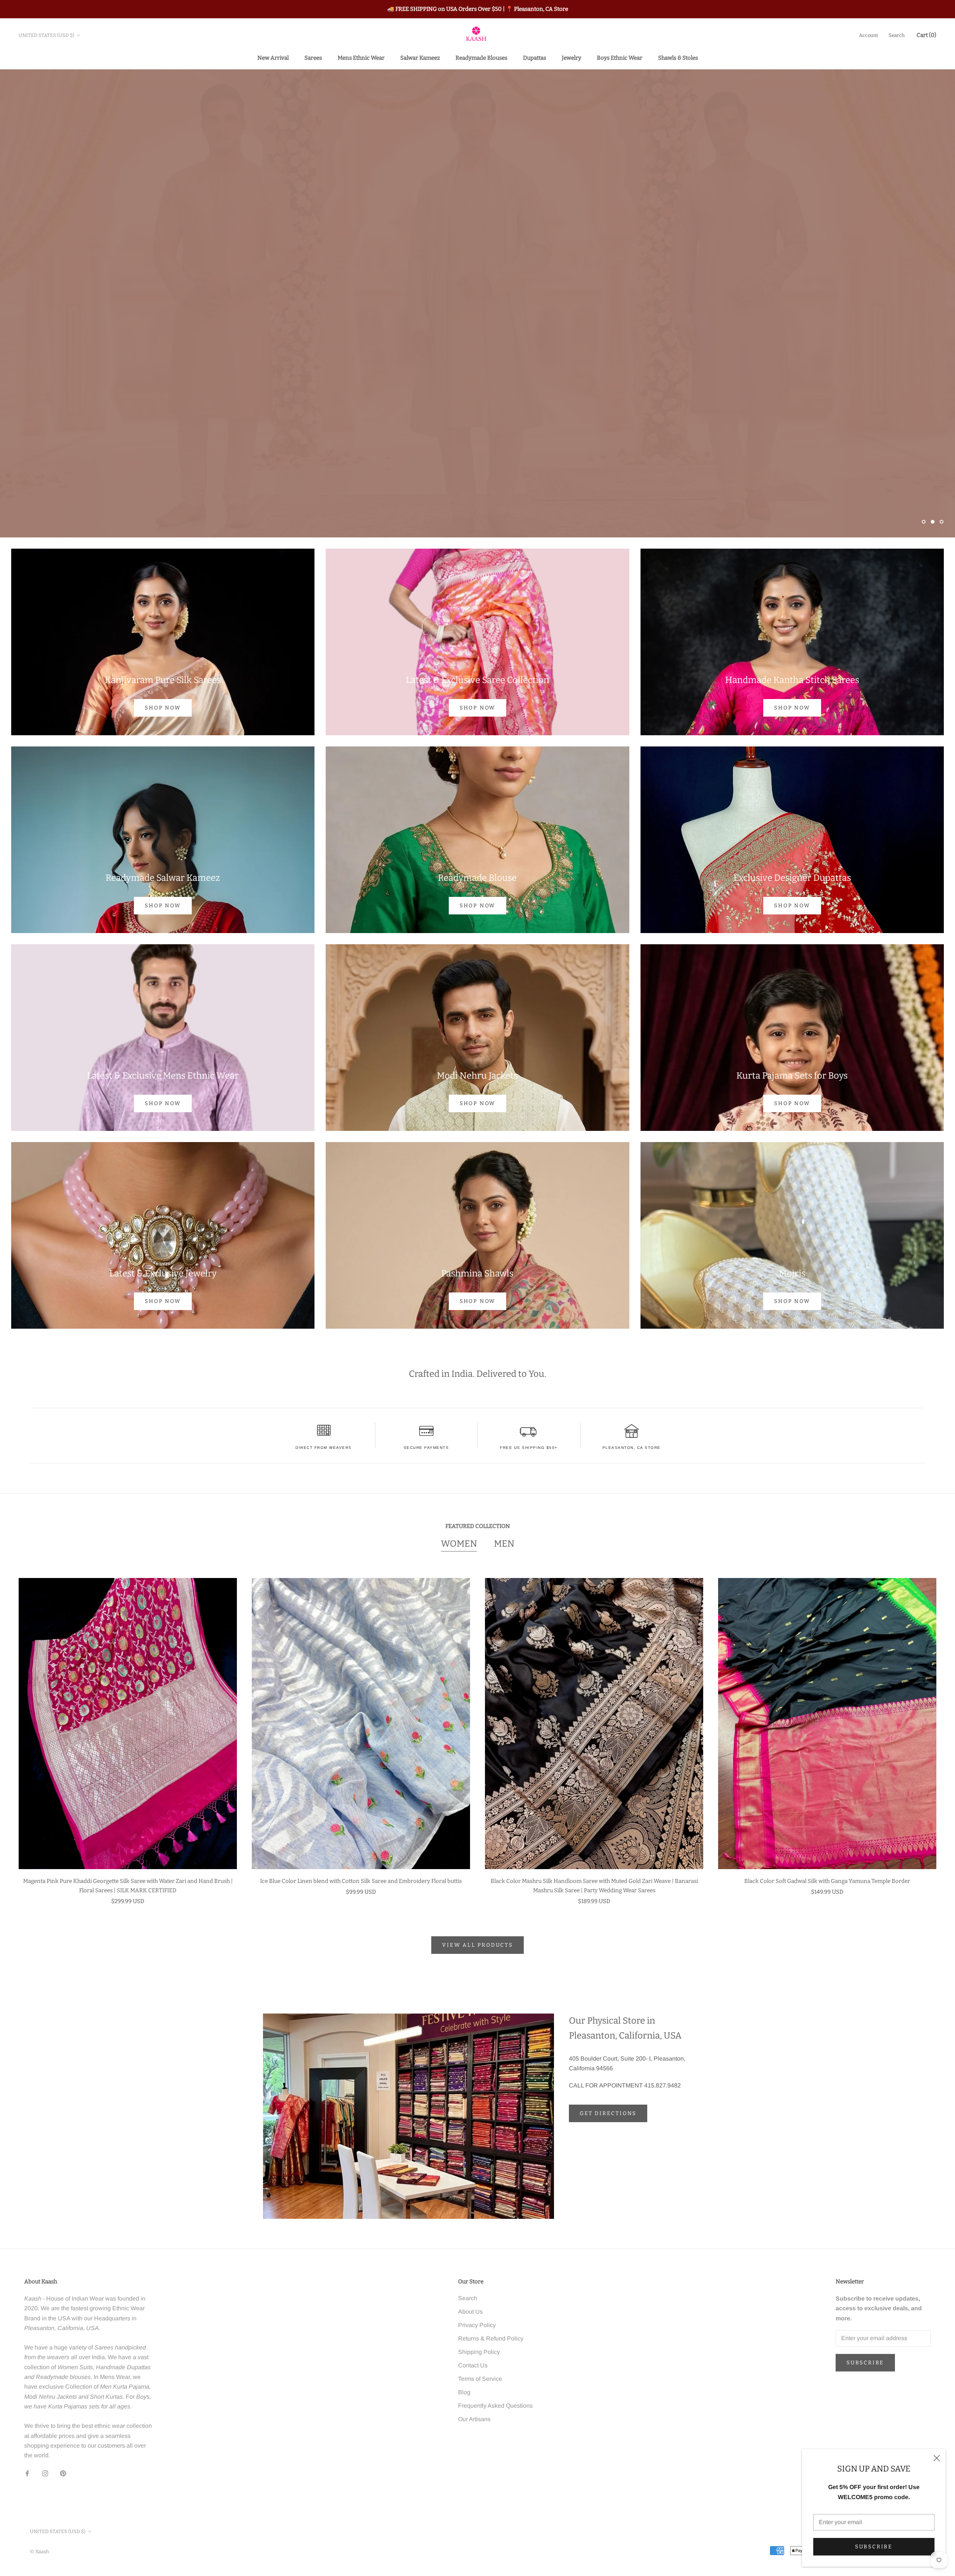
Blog (464, 2392)
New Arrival (273, 57)
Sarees (313, 57)
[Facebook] (27, 2473)
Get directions (608, 2113)
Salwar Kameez (420, 57)
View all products (477, 1945)
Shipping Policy (479, 2352)
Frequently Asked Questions (495, 2406)
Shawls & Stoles (678, 57)
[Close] (937, 2458)
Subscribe (874, 2547)
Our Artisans (474, 2419)
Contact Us (473, 2365)
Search (897, 35)
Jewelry (572, 57)
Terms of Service (480, 2379)
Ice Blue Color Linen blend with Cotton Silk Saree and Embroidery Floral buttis (361, 1881)
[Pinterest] (63, 2473)
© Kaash (39, 2552)
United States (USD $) (46, 35)
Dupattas (535, 57)
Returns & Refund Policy (491, 2338)
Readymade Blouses (481, 57)
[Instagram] (45, 2473)
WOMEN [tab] (459, 1544)
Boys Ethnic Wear (620, 57)
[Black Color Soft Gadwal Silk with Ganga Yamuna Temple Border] (827, 1724)
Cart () (926, 35)
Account (869, 35)
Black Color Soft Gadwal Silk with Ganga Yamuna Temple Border (827, 1881)
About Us (470, 2312)
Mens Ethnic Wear (361, 57)
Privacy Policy (477, 2325)
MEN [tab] (504, 1544)
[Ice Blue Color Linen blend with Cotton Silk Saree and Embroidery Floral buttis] (361, 1724)
